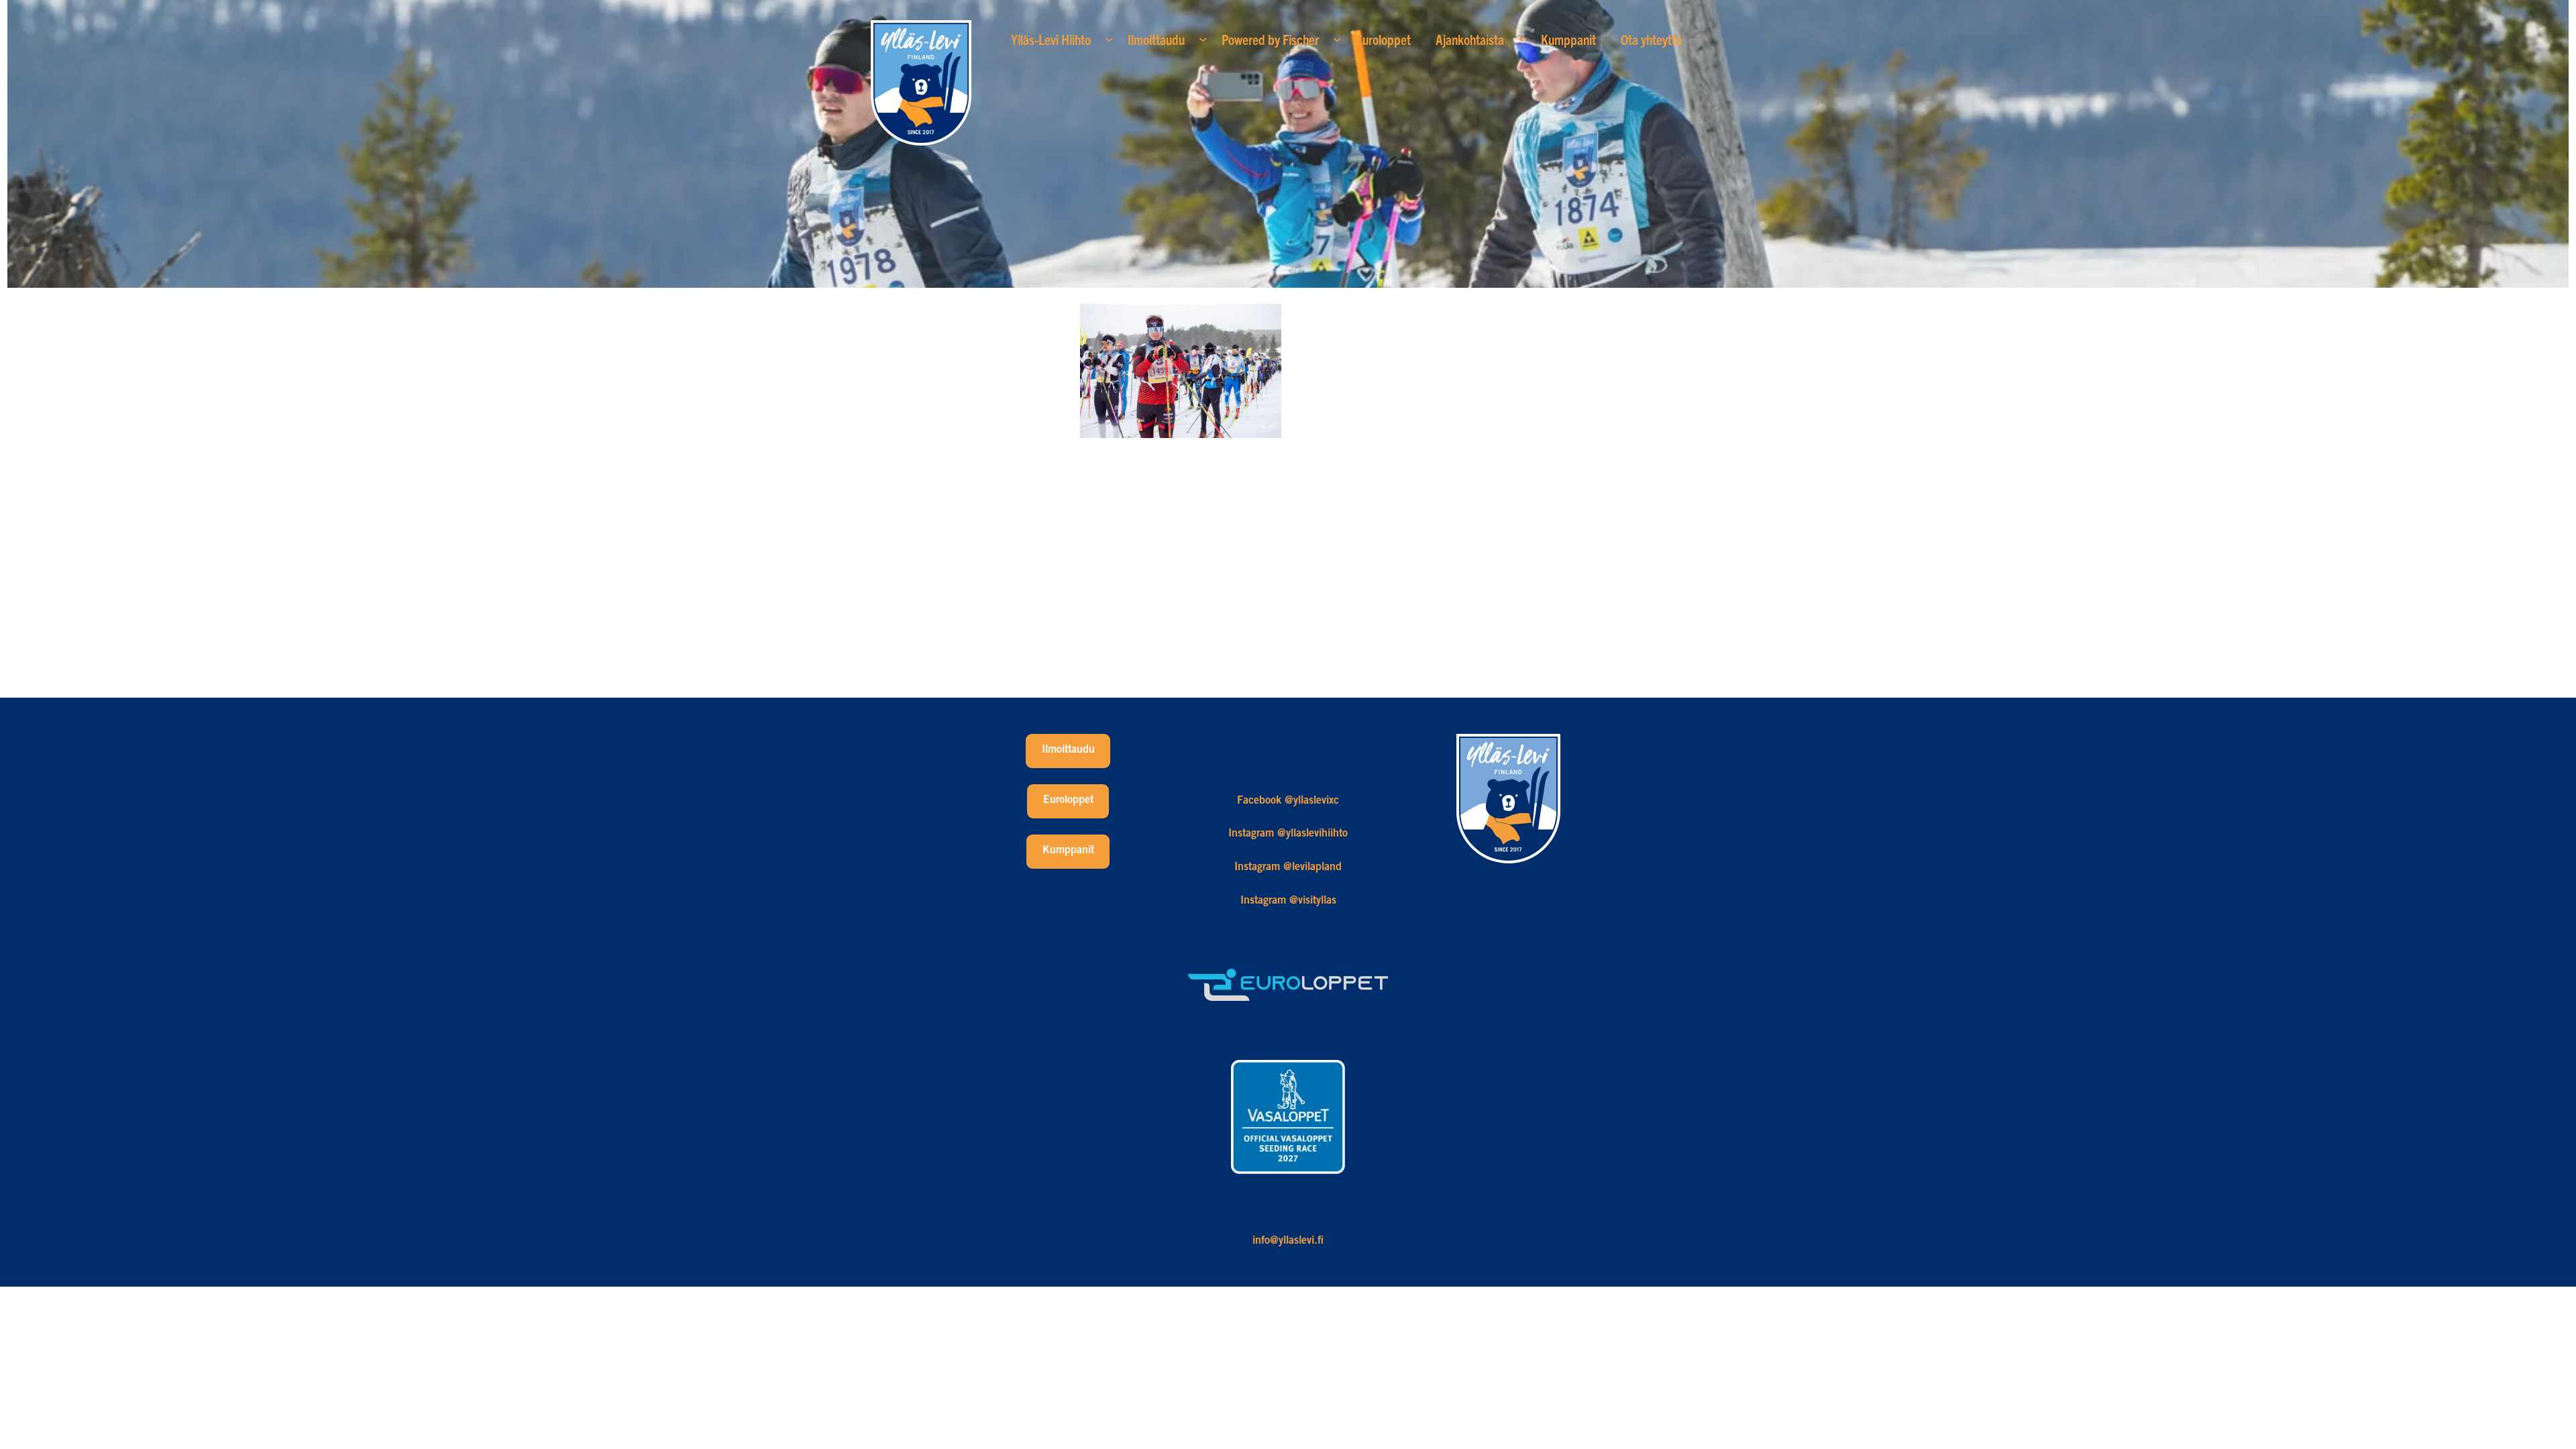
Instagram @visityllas (1288, 901)
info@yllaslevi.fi (1288, 1241)
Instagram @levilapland (1288, 867)
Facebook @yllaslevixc (1288, 801)
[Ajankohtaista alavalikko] (1522, 39)
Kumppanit (1068, 851)
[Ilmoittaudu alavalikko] (1203, 39)
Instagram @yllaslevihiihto (1288, 834)
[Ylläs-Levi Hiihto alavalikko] (1109, 39)
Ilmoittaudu (1068, 750)
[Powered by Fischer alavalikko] (1337, 39)
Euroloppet (1068, 800)
